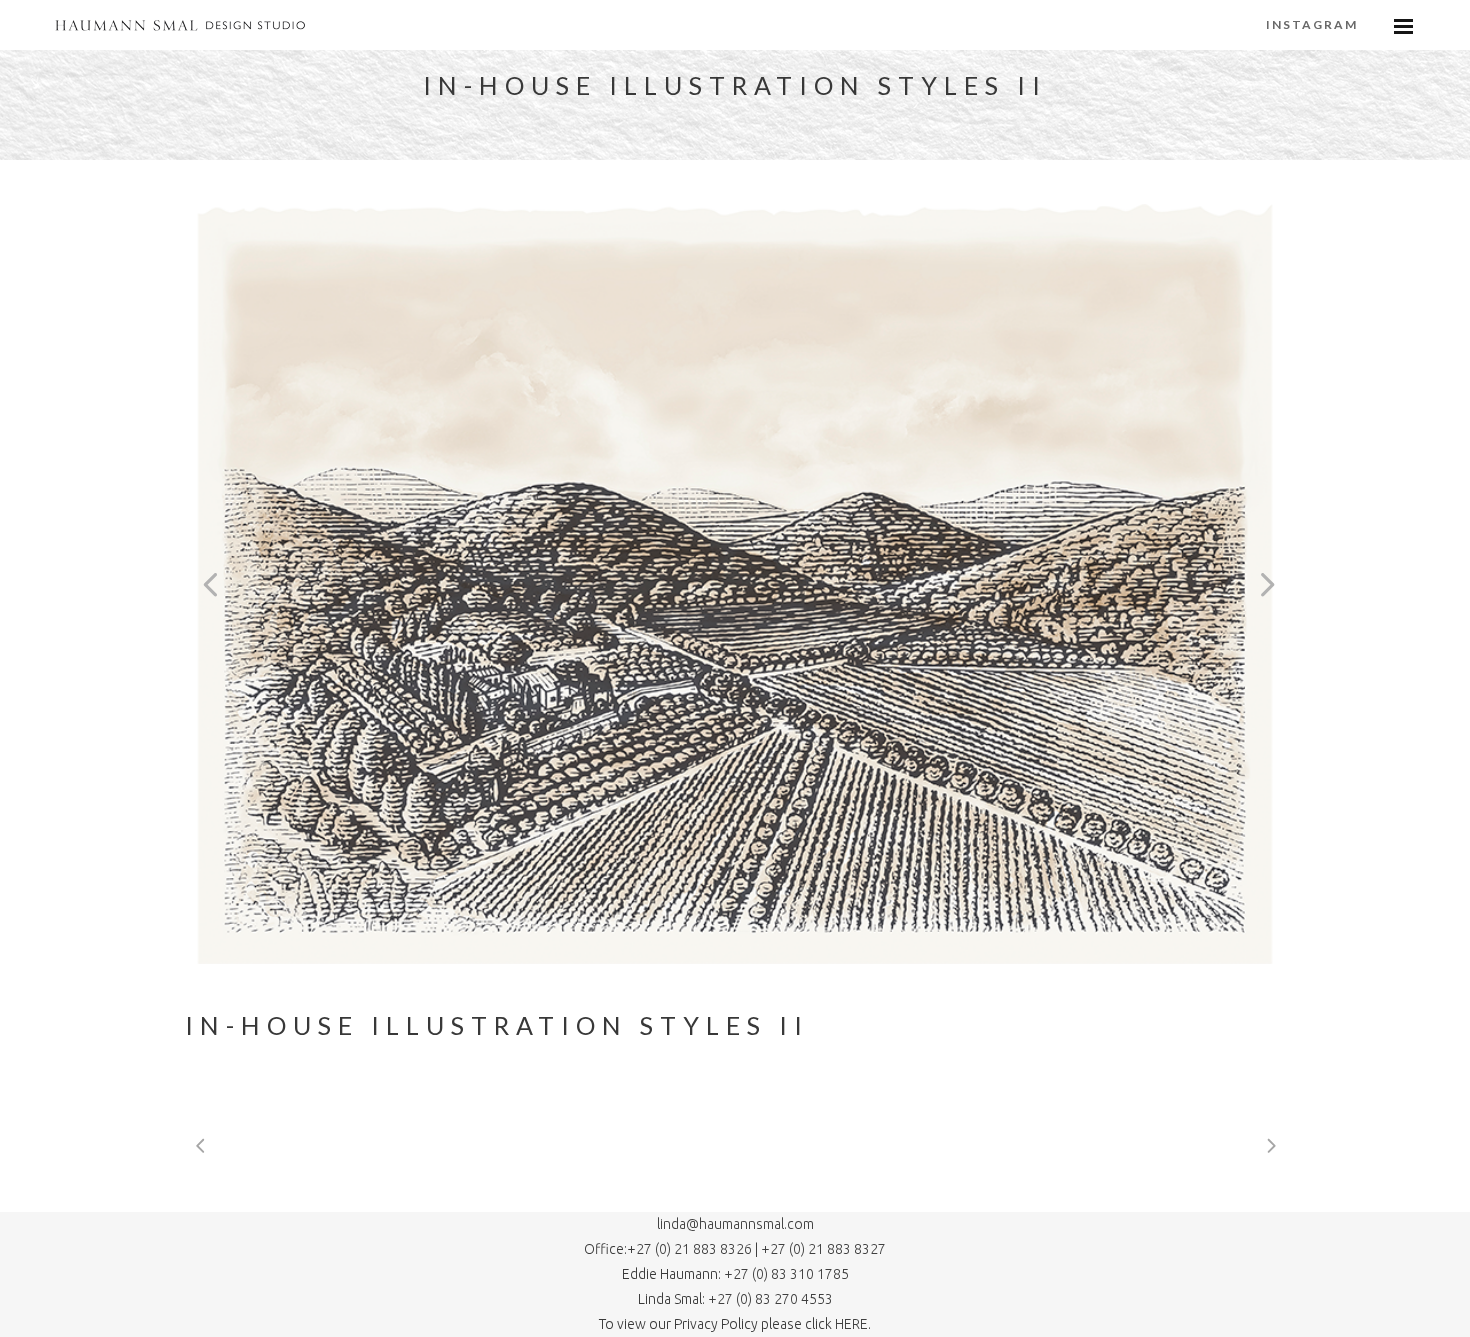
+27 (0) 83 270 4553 (769, 1299)
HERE (851, 1324)
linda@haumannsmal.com (735, 1224)
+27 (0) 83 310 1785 (786, 1274)
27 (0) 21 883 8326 (695, 1249)
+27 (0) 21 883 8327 (823, 1249)
